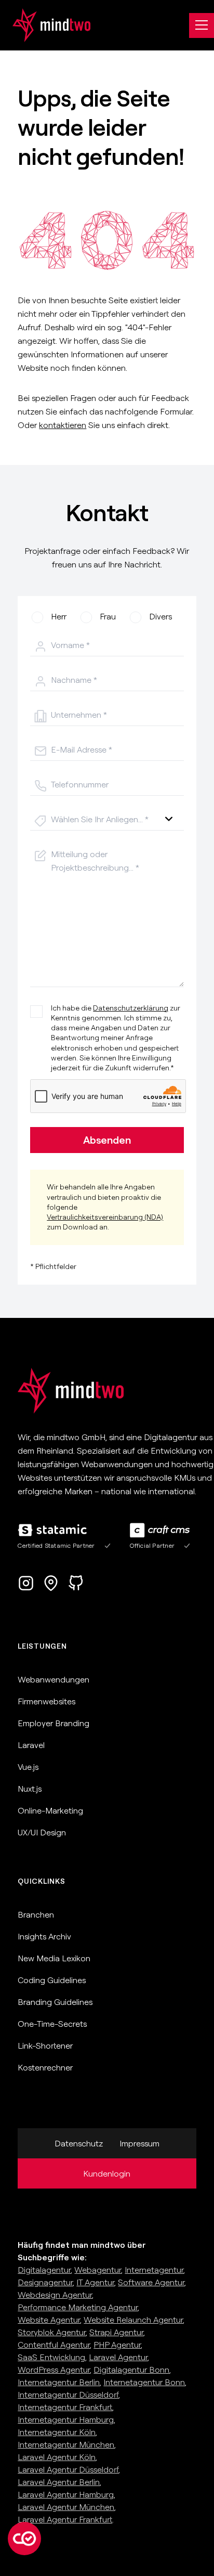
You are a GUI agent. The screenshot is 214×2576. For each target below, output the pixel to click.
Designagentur (45, 2282)
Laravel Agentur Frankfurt (65, 2519)
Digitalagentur (44, 2270)
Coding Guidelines (52, 1980)
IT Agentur (95, 2282)
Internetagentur (154, 2270)
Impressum (139, 2143)
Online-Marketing (50, 1810)
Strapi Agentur (116, 2332)
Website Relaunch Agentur (133, 2320)
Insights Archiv (44, 1936)
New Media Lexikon (54, 1958)
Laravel (31, 1745)
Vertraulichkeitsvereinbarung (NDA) (105, 1217)
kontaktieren (63, 425)
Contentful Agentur (54, 2345)
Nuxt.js (30, 1789)
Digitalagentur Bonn (131, 2370)
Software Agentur (151, 2282)
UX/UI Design (42, 1832)
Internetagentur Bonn (144, 2382)
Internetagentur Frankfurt (65, 2407)
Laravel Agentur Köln (57, 2457)
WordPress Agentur (54, 2370)
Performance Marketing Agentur (78, 2307)
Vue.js (28, 1767)
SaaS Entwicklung (51, 2357)
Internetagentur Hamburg (66, 2419)
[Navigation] (202, 25)
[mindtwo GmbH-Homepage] (45, 25)
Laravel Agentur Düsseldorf (68, 2469)
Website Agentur (49, 2320)
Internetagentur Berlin (59, 2382)
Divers (160, 616)
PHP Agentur (117, 2345)
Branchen (36, 1914)
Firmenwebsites (46, 1701)
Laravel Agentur (118, 2357)
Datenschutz (79, 2143)
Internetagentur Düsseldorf (68, 2394)
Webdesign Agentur (55, 2295)
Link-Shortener (45, 2046)
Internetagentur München (66, 2444)
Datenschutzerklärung (131, 1008)
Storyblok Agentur (52, 2332)
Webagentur (98, 2270)
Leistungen (42, 1646)
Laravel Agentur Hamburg (66, 2494)
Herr (59, 616)
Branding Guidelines (55, 2002)
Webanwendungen (53, 1679)
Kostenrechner (45, 2067)
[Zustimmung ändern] (24, 2539)
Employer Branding (53, 1723)
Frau (108, 616)
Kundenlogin (107, 2173)
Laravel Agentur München (66, 2507)
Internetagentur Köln (57, 2432)
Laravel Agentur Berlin (59, 2482)
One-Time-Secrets (52, 2024)
